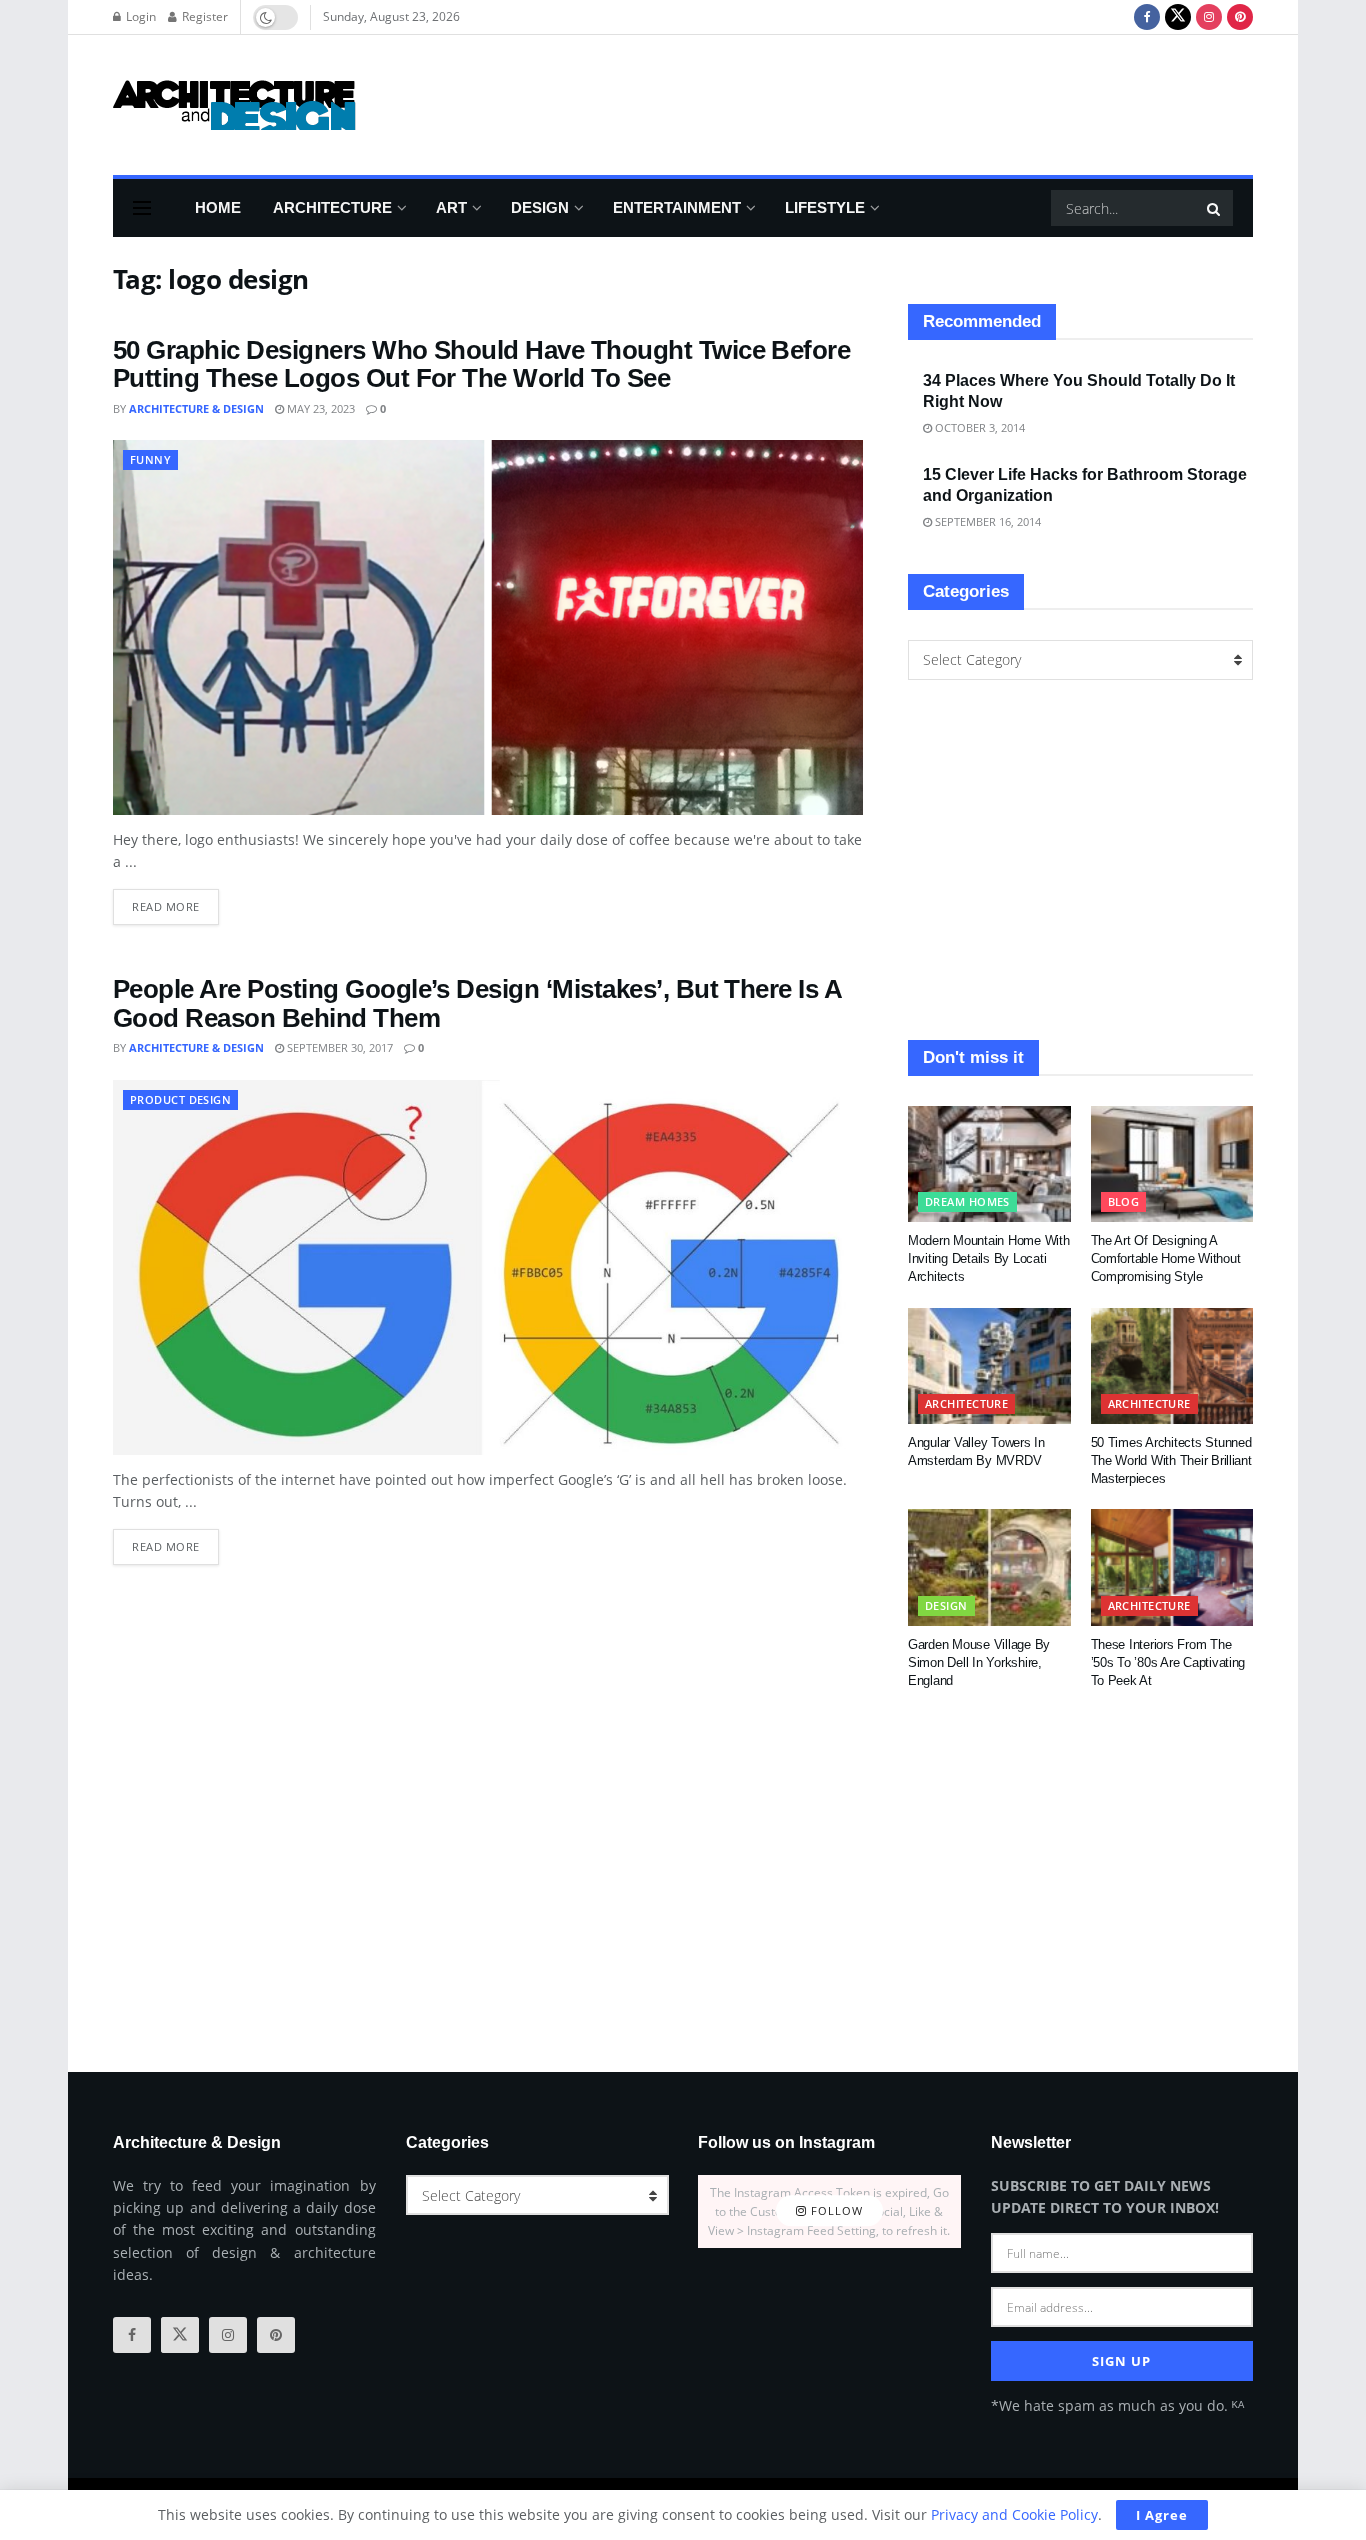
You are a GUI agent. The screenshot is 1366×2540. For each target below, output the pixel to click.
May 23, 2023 (319, 408)
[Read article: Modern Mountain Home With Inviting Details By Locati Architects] (989, 1164)
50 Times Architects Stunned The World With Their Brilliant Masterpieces (1171, 1460)
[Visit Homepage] (234, 105)
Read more (175, 901)
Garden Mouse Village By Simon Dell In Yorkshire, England (979, 1662)
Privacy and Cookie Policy (1014, 2514)
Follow (835, 2211)
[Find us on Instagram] (1209, 17)
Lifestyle (825, 207)
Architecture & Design (196, 408)
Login (139, 16)
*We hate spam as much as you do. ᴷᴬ (1117, 2405)
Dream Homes (967, 1201)
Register (203, 16)
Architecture (332, 207)
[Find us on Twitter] (1178, 17)
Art (451, 207)
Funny (150, 459)
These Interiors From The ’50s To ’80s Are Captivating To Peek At (1168, 1662)
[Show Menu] (142, 208)
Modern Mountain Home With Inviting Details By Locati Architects (989, 1258)
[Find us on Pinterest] (1240, 17)
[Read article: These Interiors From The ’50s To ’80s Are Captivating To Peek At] (1172, 1567)
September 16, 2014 (986, 521)
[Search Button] (1215, 208)
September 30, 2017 (338, 1047)
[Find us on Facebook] (1147, 17)
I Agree (1162, 2515)
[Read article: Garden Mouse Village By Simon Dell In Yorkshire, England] (989, 1567)
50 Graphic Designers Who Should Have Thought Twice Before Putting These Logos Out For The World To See (481, 364)
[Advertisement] (889, 102)
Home (218, 207)
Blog (1124, 1201)
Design (540, 207)
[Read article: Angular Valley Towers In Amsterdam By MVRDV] (989, 1366)
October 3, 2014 (978, 427)
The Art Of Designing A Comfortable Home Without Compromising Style (1166, 1258)
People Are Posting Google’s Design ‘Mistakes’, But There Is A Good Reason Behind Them (477, 1003)
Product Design (180, 1099)
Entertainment (677, 207)
